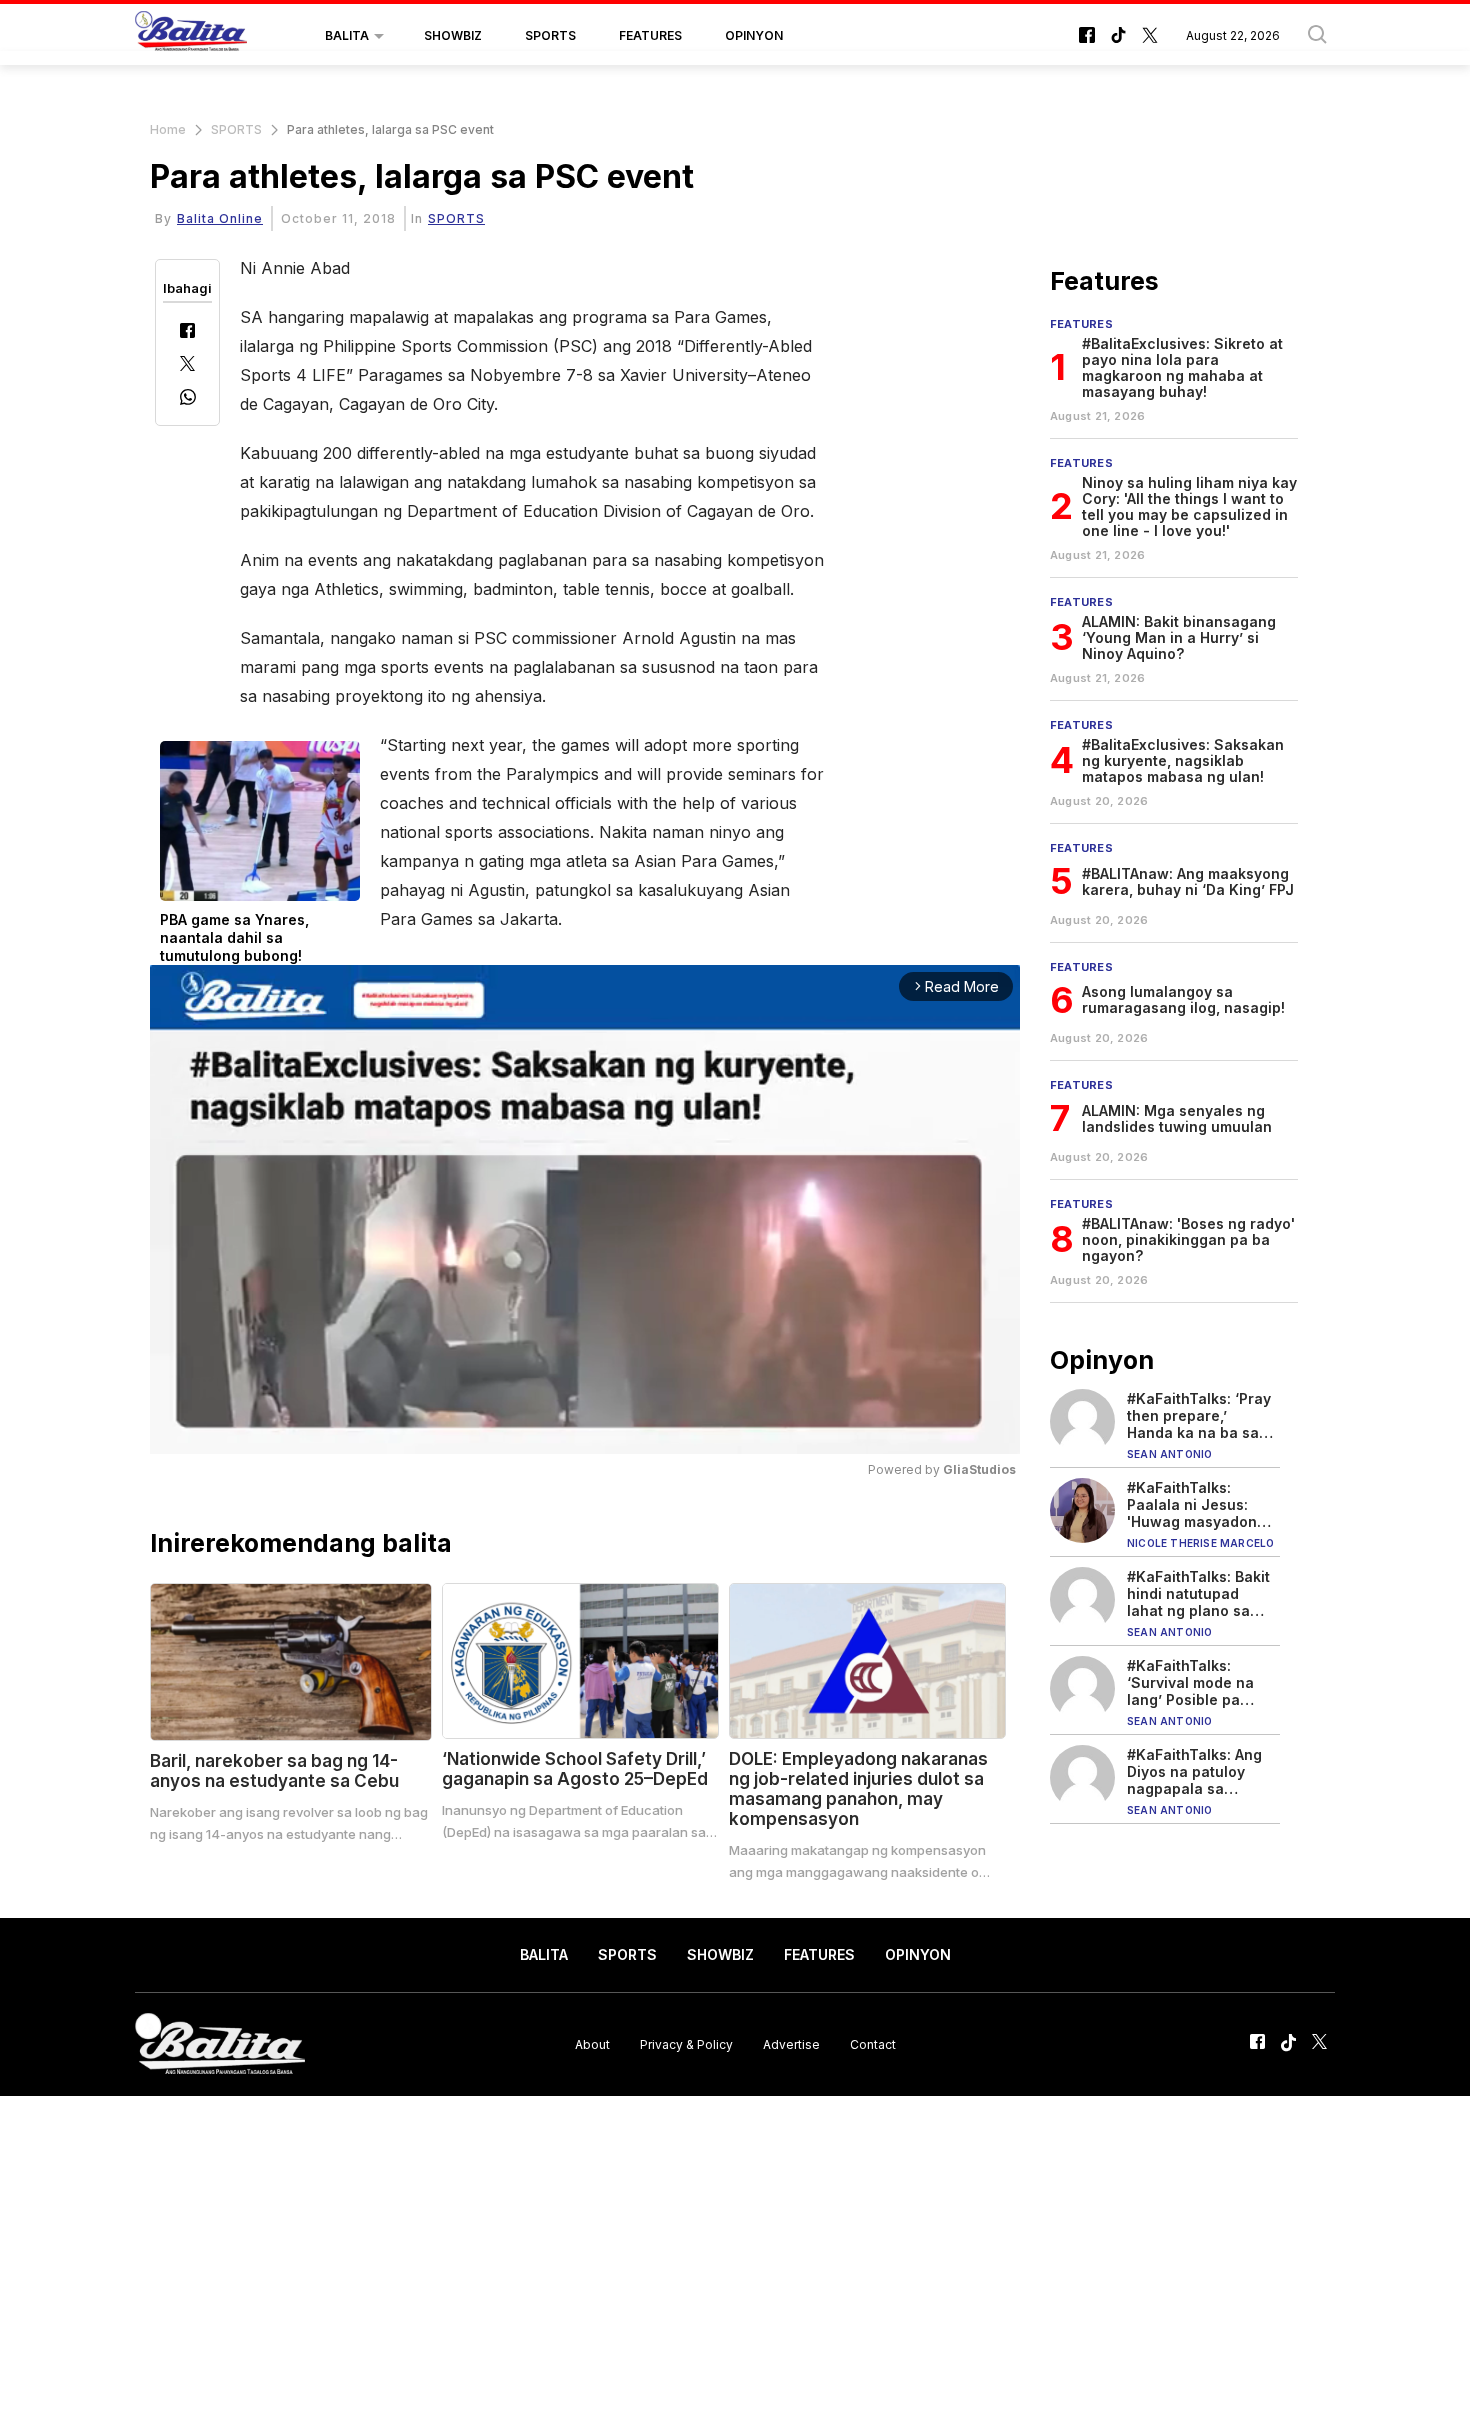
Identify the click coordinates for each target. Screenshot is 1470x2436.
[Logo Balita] (191, 36)
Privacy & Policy (686, 2043)
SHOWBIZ (453, 35)
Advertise (791, 2043)
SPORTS (550, 35)
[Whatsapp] (188, 399)
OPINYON (754, 35)
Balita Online (220, 218)
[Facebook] (187, 332)
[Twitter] (187, 365)
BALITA (347, 35)
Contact (873, 2043)
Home (168, 129)
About (592, 2043)
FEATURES (650, 35)
